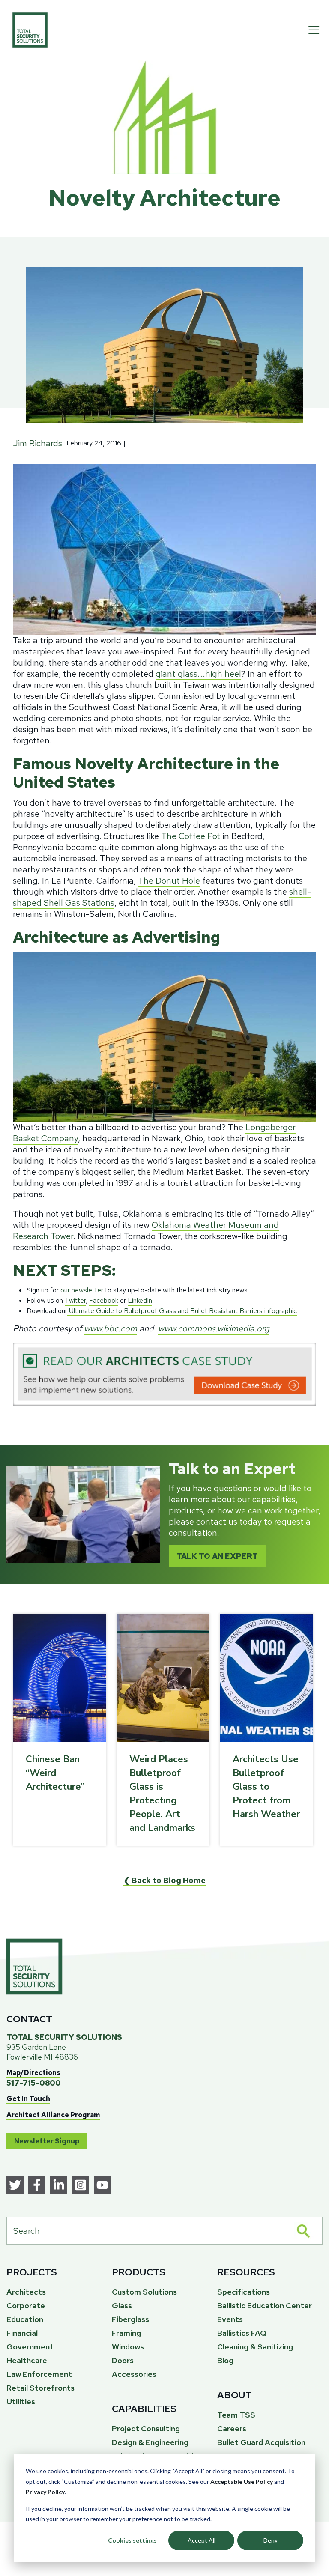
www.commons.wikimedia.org (214, 1328)
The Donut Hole (169, 881)
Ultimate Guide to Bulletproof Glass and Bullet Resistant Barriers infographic (182, 1311)
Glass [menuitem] (122, 2306)
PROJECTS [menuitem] (32, 2272)
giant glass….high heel (198, 674)
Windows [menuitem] (128, 2347)
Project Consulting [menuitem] (146, 2428)
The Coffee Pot (191, 836)
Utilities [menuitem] (21, 2401)
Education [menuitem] (25, 2319)
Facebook (104, 1300)
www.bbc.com (111, 1328)
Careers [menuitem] (232, 2428)
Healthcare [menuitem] (27, 2360)
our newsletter (82, 1290)
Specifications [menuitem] (244, 2292)
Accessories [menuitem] (134, 2374)
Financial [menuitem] (22, 2333)
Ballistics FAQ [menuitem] (242, 2333)
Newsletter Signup (47, 2141)
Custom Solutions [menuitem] (144, 2292)
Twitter (75, 1300)
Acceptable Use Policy (242, 2482)
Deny (271, 2540)
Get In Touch (28, 2099)
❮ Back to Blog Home (164, 1880)
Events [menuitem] (230, 2319)
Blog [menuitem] (225, 2360)
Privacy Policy (45, 2492)
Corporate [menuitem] (26, 2306)
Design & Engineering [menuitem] (150, 2442)
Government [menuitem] (30, 2347)
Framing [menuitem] (126, 2333)
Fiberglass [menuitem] (130, 2319)
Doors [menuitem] (123, 2360)
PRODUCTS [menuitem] (139, 2272)
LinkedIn (140, 1300)
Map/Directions (33, 2073)
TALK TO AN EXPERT (217, 1556)
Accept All (202, 2540)
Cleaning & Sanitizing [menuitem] (255, 2347)
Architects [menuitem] (26, 2292)
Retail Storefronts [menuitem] (40, 2388)
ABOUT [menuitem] (235, 2395)
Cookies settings (132, 2540)
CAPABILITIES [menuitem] (144, 2409)
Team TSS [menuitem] (236, 2415)
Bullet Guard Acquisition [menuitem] (261, 2442)
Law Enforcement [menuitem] (39, 2374)
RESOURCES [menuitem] (246, 2272)
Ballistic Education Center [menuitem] (265, 2306)
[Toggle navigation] (314, 30)
